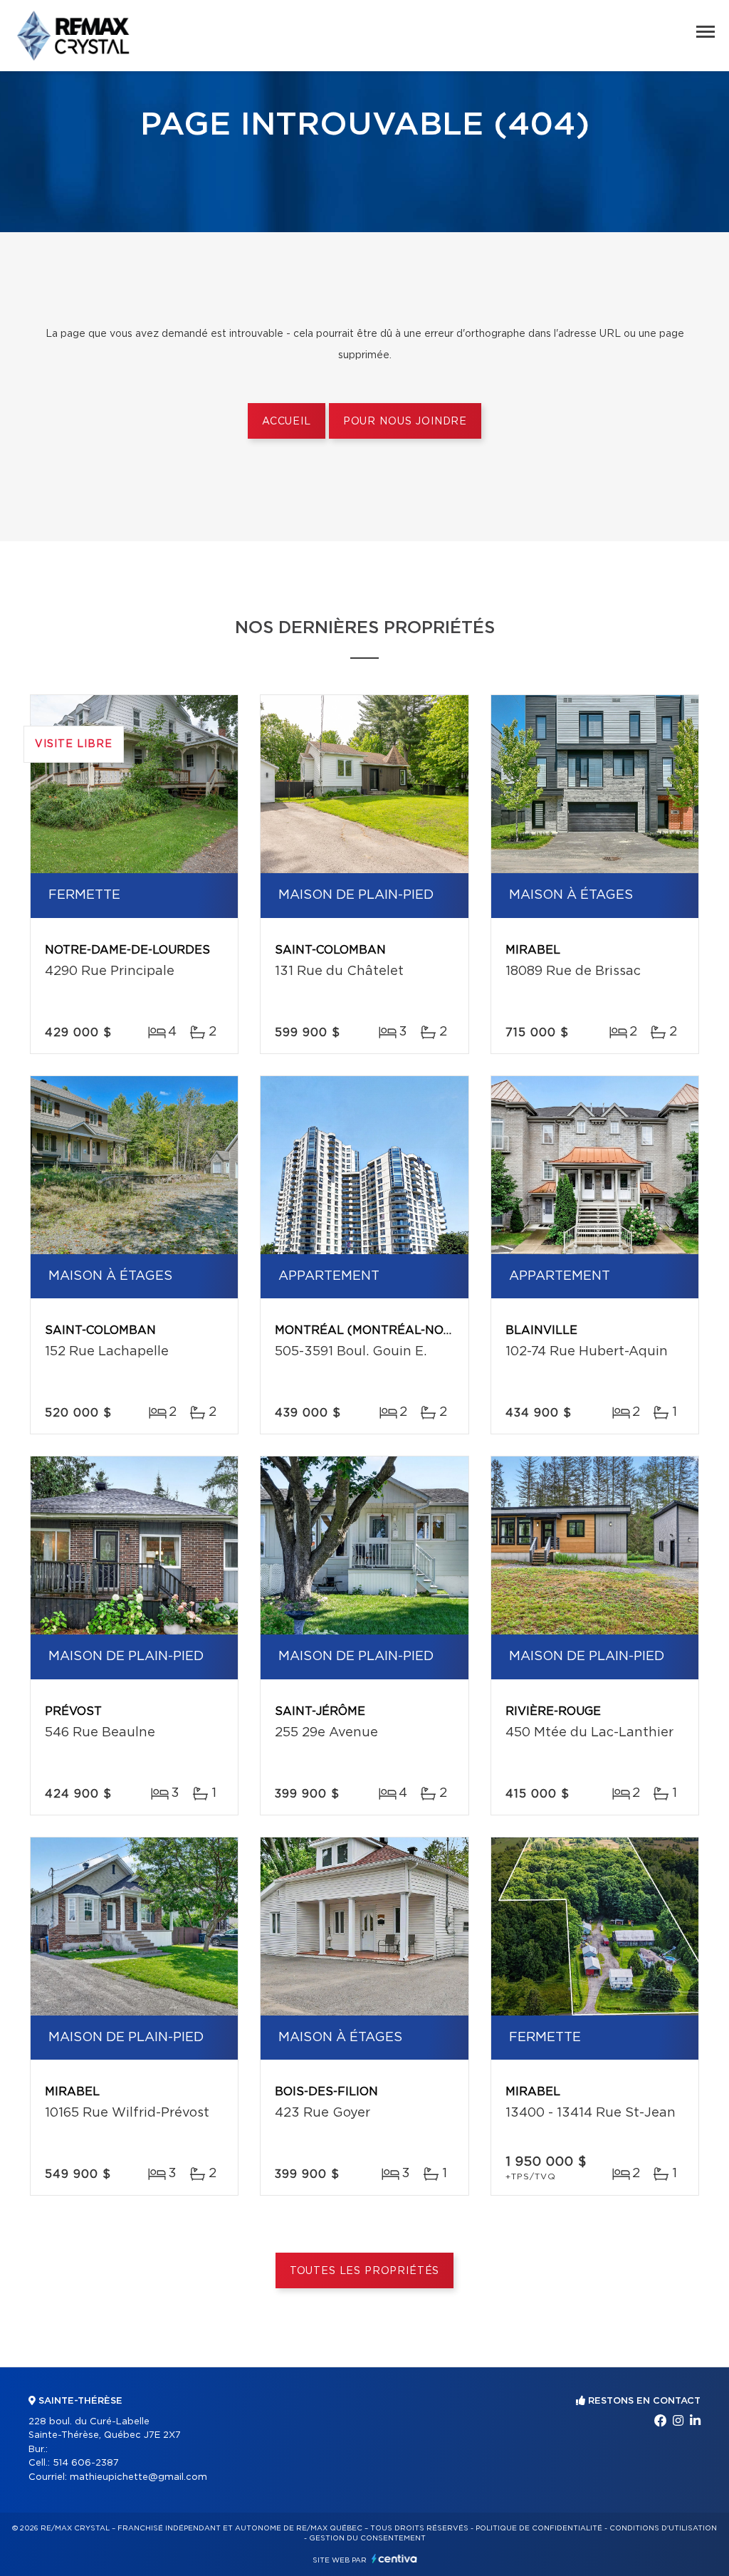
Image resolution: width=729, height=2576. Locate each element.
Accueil (287, 422)
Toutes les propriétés (365, 2271)
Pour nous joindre (405, 422)
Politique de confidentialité (539, 2528)
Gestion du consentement (367, 2538)
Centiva (394, 2559)
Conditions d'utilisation (663, 2528)
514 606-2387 (86, 2463)
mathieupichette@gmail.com (138, 2477)
